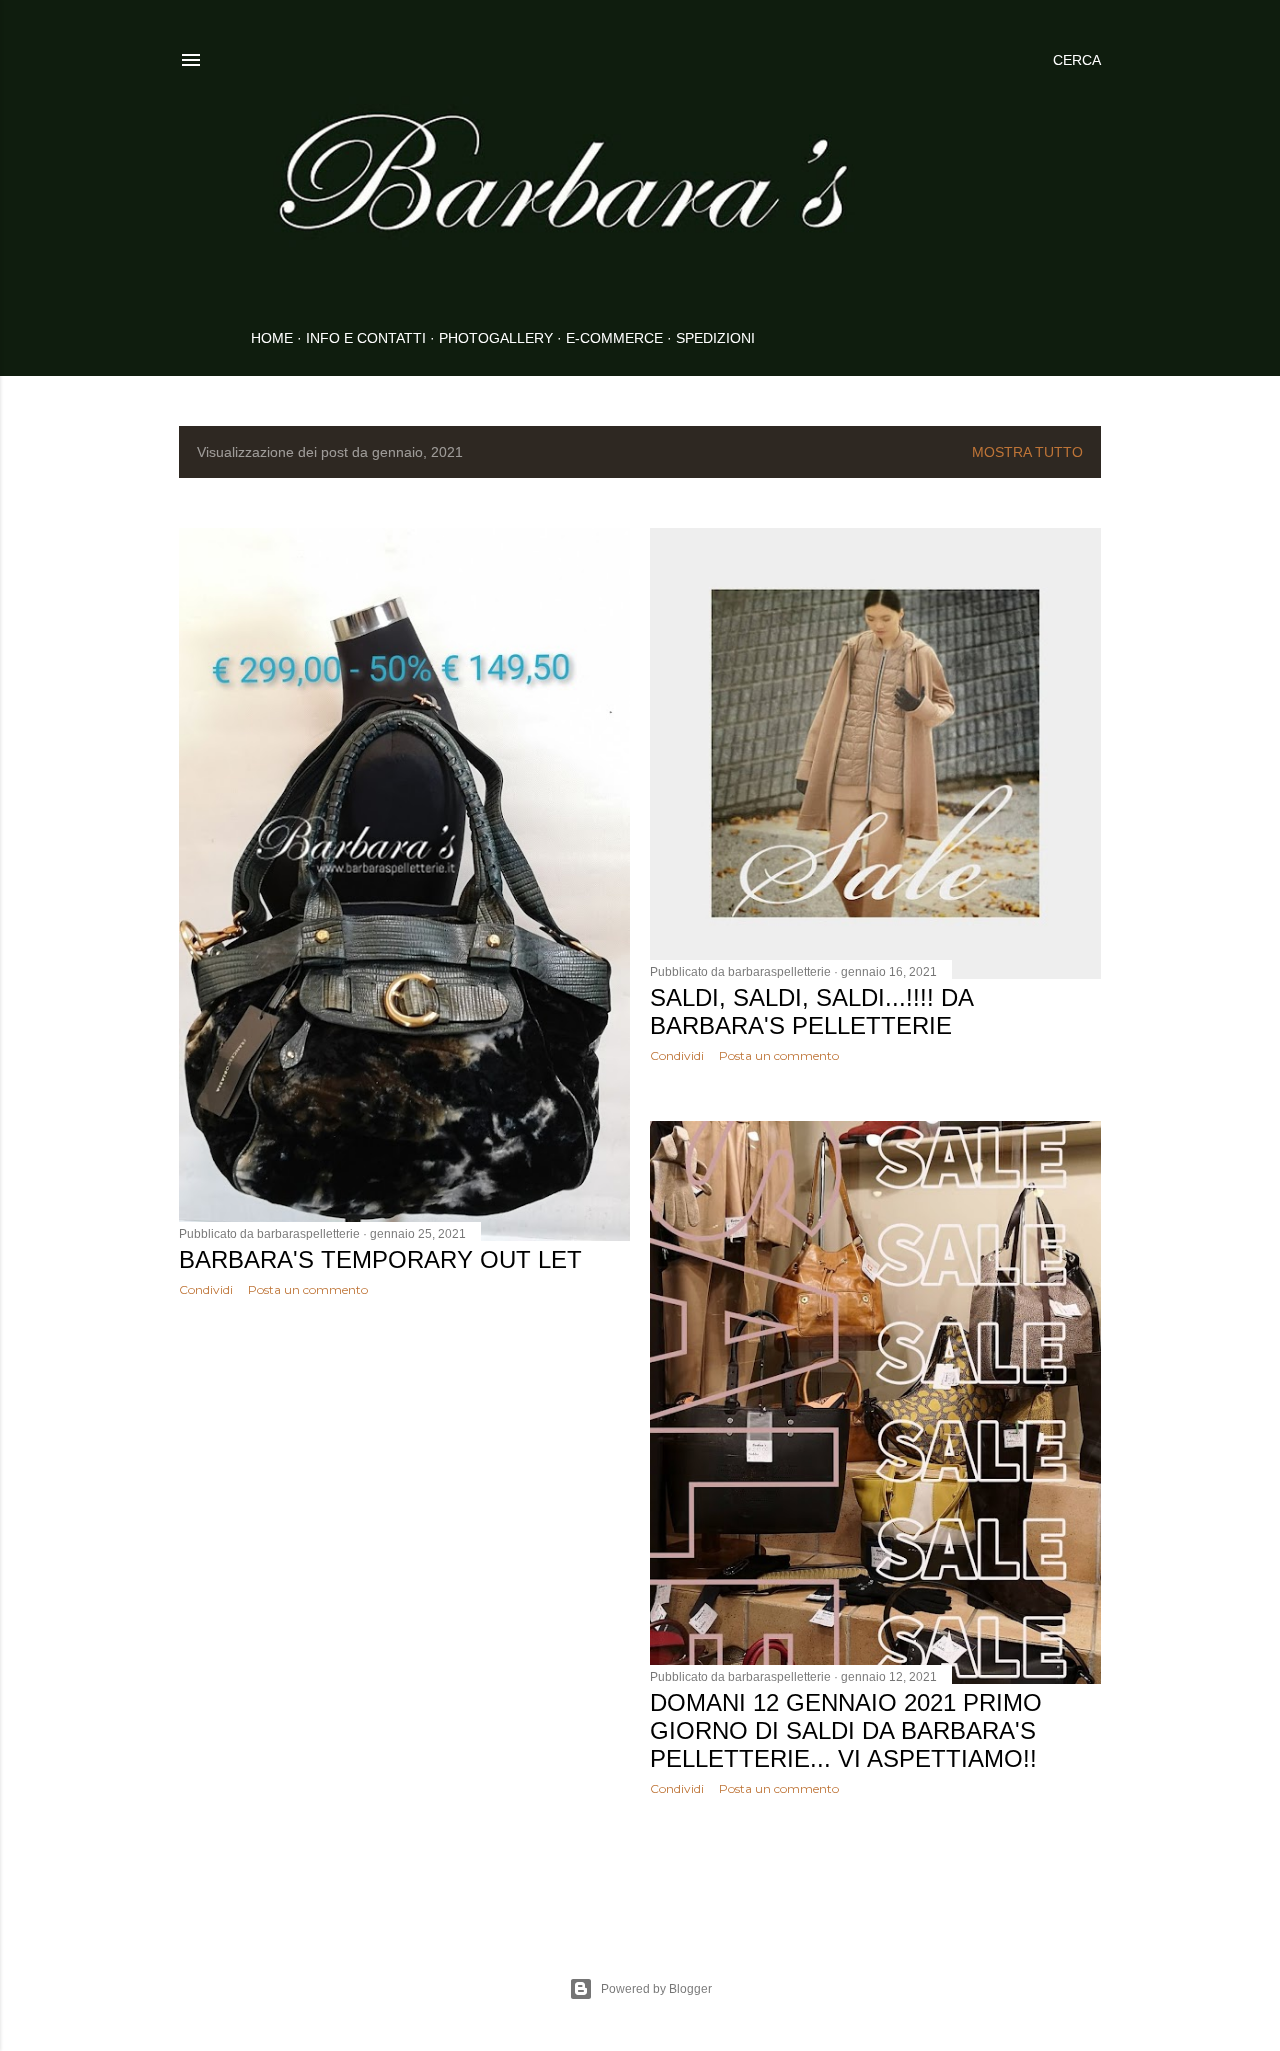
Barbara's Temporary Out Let (380, 1259)
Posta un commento (308, 1289)
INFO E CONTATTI (366, 338)
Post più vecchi (1040, 1867)
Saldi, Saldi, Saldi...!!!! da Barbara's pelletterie (811, 1011)
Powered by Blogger (656, 1989)
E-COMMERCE (614, 338)
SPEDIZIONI (715, 338)
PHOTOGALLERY (496, 338)
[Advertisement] (404, 1487)
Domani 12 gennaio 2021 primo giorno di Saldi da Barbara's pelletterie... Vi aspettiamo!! (846, 1730)
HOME (272, 338)
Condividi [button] (206, 1289)
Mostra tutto (1027, 452)
